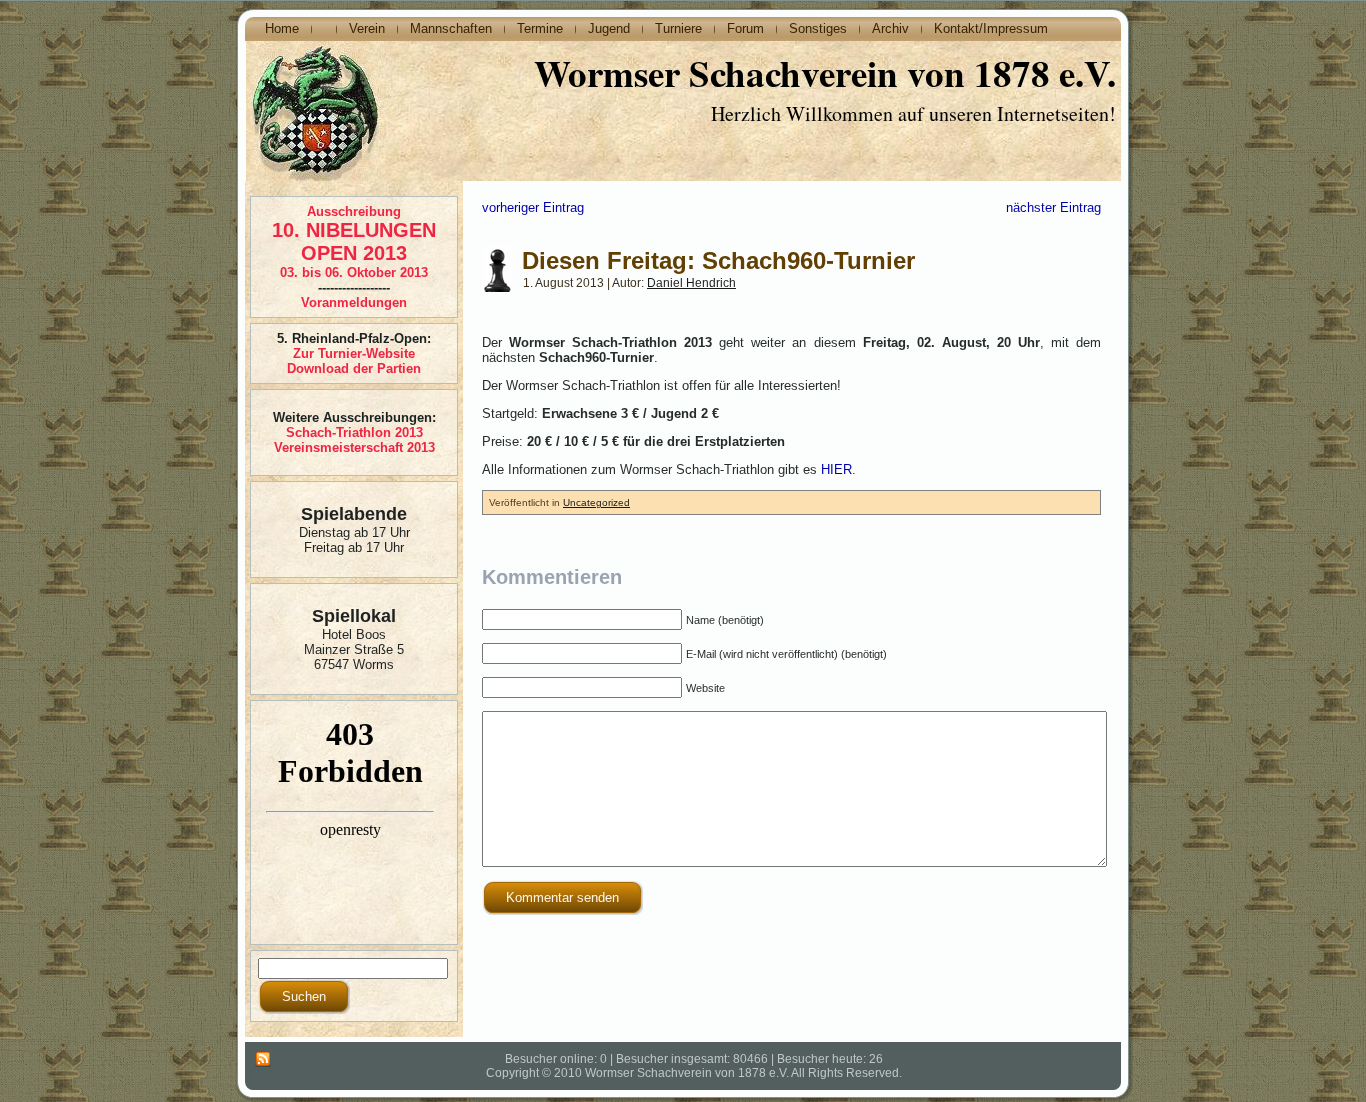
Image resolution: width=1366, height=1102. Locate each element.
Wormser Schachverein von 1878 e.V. (825, 73)
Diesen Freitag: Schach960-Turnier (718, 260)
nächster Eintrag (1053, 207)
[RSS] (263, 1060)
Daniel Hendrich (691, 283)
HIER (836, 469)
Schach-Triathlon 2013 (354, 432)
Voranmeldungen (354, 302)
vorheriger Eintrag (533, 207)
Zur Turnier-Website (354, 353)
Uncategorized (596, 502)
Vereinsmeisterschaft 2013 (354, 447)
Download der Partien (354, 368)
